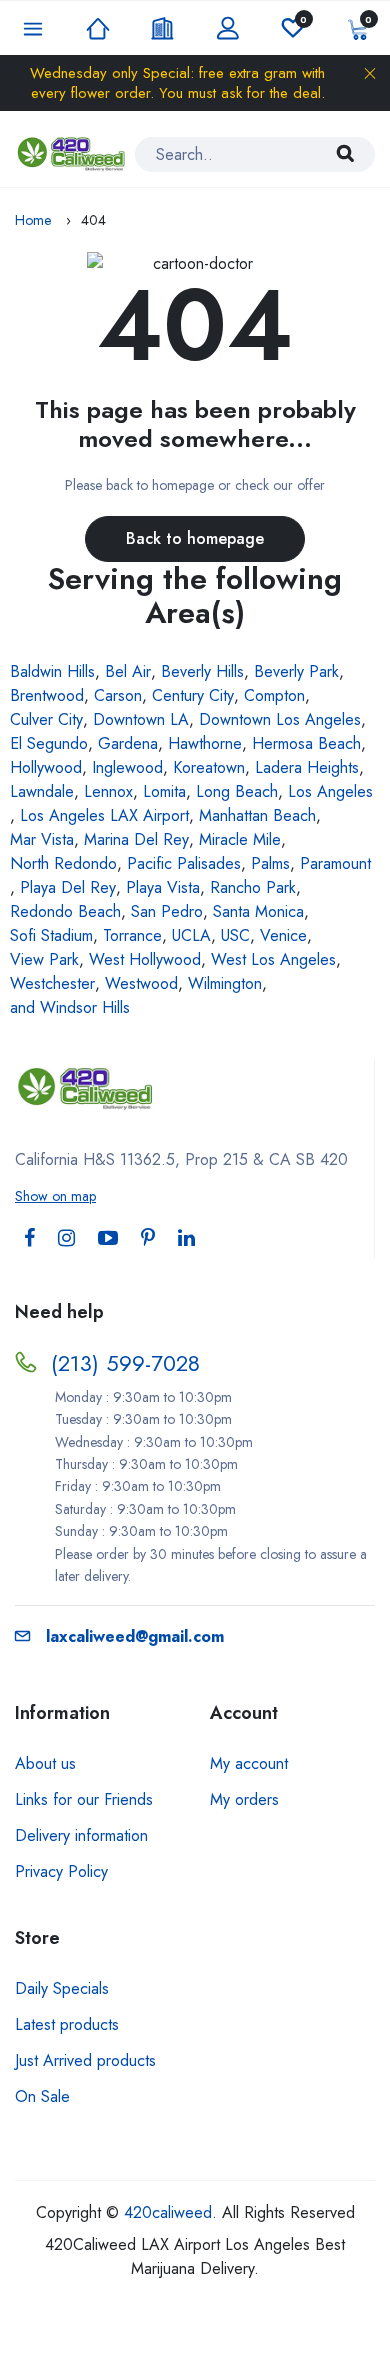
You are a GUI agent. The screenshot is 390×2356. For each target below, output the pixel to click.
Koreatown (209, 767)
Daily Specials (62, 1988)
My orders (244, 1799)
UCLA (191, 935)
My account (249, 1763)
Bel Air (128, 671)
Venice (283, 935)
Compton (274, 695)
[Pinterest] (148, 1238)
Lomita (164, 791)
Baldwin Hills (52, 671)
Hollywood (46, 767)
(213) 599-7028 (125, 1363)
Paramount (335, 863)
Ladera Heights (307, 767)
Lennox (108, 791)
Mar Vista (42, 839)
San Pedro (167, 911)
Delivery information (81, 1835)
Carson (118, 695)
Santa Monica (258, 911)
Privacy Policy (61, 1871)
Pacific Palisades (184, 863)
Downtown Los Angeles (280, 719)
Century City (193, 695)
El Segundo (49, 743)
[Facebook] (29, 1238)
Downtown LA (141, 719)
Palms (270, 863)
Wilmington (225, 983)
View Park (44, 959)
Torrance (132, 935)
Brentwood (47, 695)
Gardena (128, 743)
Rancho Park (253, 887)
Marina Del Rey (136, 839)
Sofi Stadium (51, 935)
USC (235, 935)
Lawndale (42, 791)
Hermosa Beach (306, 743)
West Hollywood (145, 959)
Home (33, 220)
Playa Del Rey (68, 887)
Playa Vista (163, 887)
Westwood (141, 983)
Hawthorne (205, 743)
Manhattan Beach (257, 815)
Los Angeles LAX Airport (104, 815)
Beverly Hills (202, 671)
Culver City (46, 719)
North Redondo (63, 863)
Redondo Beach (65, 911)
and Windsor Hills (70, 1007)
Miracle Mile (240, 839)
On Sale (42, 2096)
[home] (72, 153)
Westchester (52, 983)
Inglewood (127, 767)
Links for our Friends (84, 1799)
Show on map (55, 1196)
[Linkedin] (186, 1238)
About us (45, 1763)
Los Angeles (330, 791)
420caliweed (168, 2212)
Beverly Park (296, 671)
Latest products (67, 2024)
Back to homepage (195, 538)
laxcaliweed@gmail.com (135, 1636)
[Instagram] (66, 1238)
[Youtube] (108, 1238)
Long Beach (237, 791)
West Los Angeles (273, 959)
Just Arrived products (85, 2060)
